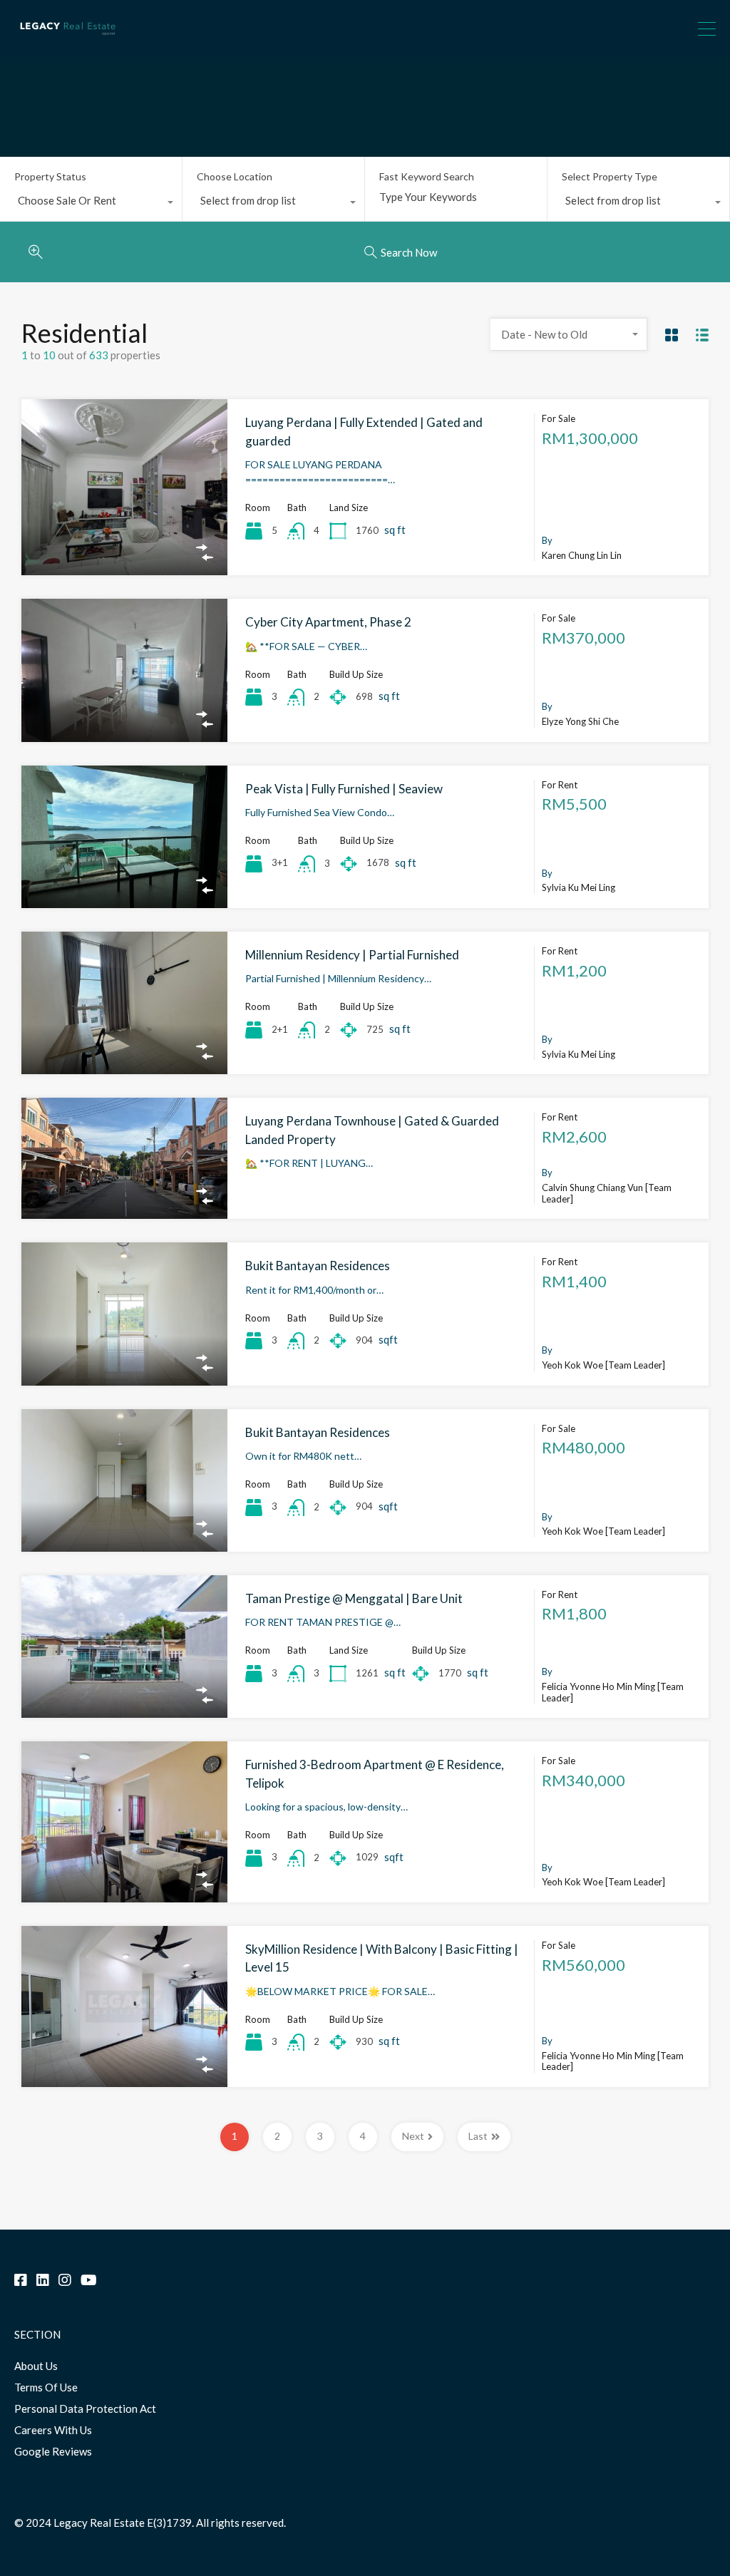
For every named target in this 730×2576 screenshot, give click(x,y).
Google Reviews (53, 2451)
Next (413, 2136)
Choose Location (235, 176)
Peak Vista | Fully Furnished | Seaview (344, 789)
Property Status (50, 176)
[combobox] (91, 204)
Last (478, 2136)
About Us (36, 2366)
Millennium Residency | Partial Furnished (352, 955)
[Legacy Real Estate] (68, 40)
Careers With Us (53, 2430)
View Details (124, 540)
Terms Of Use (46, 2387)
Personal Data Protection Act (85, 2408)
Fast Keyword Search (427, 177)
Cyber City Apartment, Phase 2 (328, 622)
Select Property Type (610, 176)
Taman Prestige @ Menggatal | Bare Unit (354, 1598)
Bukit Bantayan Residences (318, 1266)
